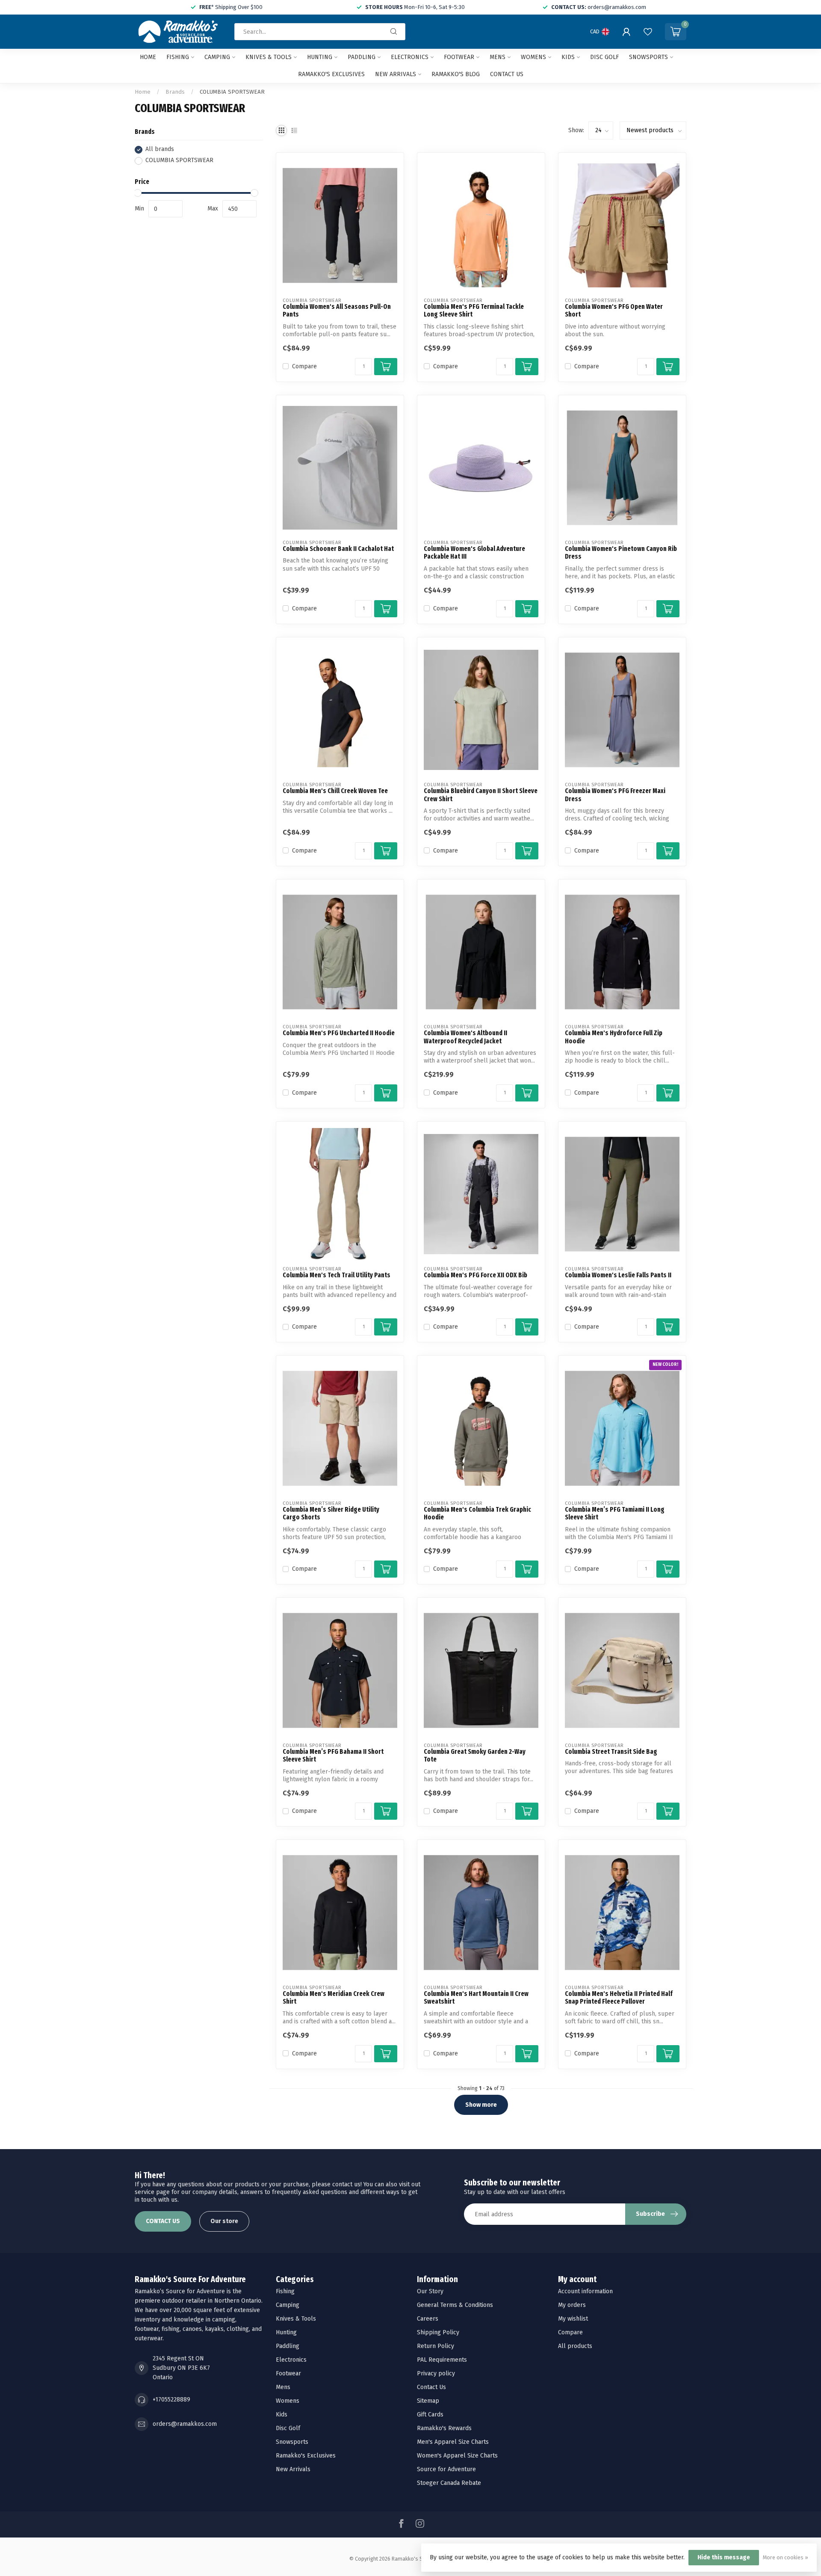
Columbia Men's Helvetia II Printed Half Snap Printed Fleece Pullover (619, 1998)
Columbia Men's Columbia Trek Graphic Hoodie (477, 1513)
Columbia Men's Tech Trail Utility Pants (337, 1275)
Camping (217, 57)
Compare (304, 366)
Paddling (362, 57)
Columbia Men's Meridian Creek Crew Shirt (334, 1998)
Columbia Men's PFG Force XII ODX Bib (475, 1275)
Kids (568, 57)
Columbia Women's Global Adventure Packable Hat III (474, 553)
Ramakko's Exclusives (331, 74)
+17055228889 (171, 2400)
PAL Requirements (442, 2360)
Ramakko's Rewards (444, 2428)
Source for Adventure (446, 2469)
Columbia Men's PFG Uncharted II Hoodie (339, 1033)
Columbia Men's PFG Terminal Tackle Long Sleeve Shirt (474, 311)
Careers (428, 2319)
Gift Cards (430, 2415)
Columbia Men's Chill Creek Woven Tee (335, 791)
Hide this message (724, 2557)
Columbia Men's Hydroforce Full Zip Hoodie (614, 1037)
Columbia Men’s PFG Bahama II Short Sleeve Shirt (333, 1756)
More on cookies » (786, 2557)
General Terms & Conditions (455, 2305)
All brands (160, 150)
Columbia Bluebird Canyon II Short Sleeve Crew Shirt (481, 795)
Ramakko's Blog (456, 74)
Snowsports (648, 57)
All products (575, 2346)
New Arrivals (396, 74)
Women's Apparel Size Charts (457, 2456)
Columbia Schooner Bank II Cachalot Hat (338, 549)
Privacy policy (436, 2373)
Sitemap (428, 2401)
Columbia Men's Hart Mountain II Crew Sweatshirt (476, 1998)
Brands (175, 92)
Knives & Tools (269, 57)
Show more (481, 2105)
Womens (533, 57)
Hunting (320, 57)
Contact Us (431, 2387)
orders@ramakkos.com (185, 2424)
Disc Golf (604, 57)
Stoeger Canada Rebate (449, 2483)
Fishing (178, 57)
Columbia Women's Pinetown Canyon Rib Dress (621, 553)
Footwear (459, 57)
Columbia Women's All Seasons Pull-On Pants (337, 311)
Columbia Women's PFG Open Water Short (614, 311)
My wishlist (573, 2319)
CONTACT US (163, 2221)
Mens (498, 57)
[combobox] (320, 32)
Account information (585, 2291)
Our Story (430, 2291)
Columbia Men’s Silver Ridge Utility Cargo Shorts (331, 1513)
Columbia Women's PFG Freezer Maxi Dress (615, 795)
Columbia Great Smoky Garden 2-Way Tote (475, 1756)
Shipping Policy (438, 2332)
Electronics (410, 57)
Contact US (507, 74)
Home (148, 57)
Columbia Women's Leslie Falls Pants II (618, 1275)
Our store (224, 2221)
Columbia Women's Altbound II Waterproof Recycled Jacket (465, 1037)
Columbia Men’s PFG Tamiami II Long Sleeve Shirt (615, 1513)
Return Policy (436, 2346)
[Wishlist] (648, 32)
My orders (572, 2305)
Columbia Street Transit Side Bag (611, 1752)
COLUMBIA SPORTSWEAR (232, 92)
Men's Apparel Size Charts (453, 2442)
